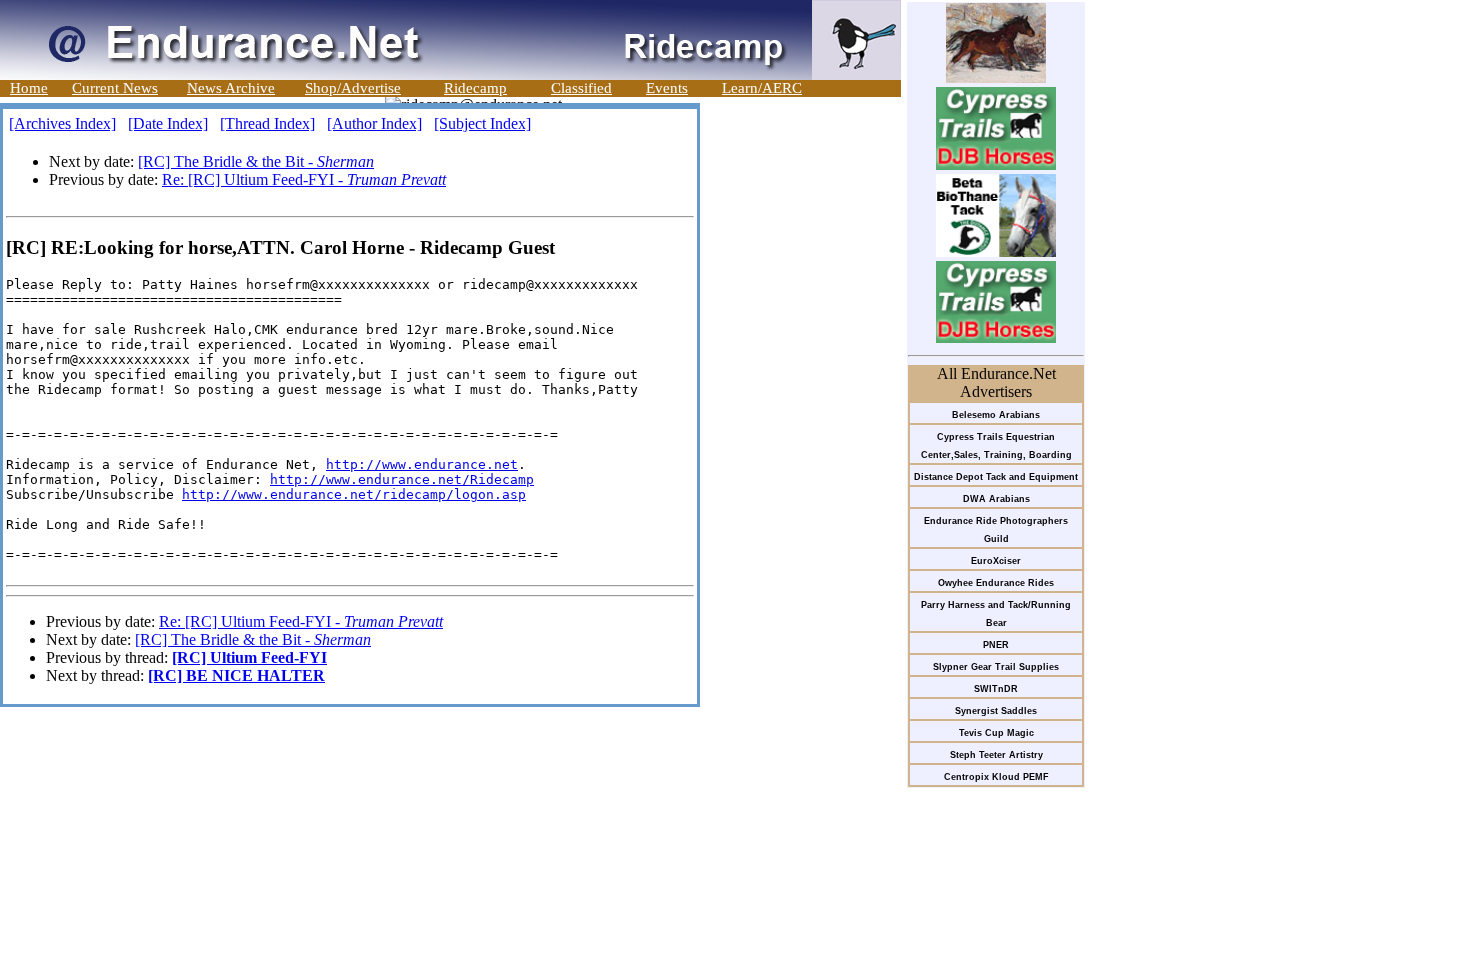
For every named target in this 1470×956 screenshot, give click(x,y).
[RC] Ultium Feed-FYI (249, 657)
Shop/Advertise (353, 88)
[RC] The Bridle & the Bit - (256, 161)
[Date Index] (168, 123)
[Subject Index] (482, 123)
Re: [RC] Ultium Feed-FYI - (304, 179)
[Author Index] (374, 123)
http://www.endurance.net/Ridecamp (402, 479)
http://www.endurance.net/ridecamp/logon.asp (354, 494)
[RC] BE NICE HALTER (236, 675)
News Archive (231, 88)
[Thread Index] (267, 123)
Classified (581, 88)
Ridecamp (475, 88)
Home (29, 88)
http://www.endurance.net (422, 464)
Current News (115, 88)
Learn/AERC (762, 88)
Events (667, 88)
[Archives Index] (62, 123)
